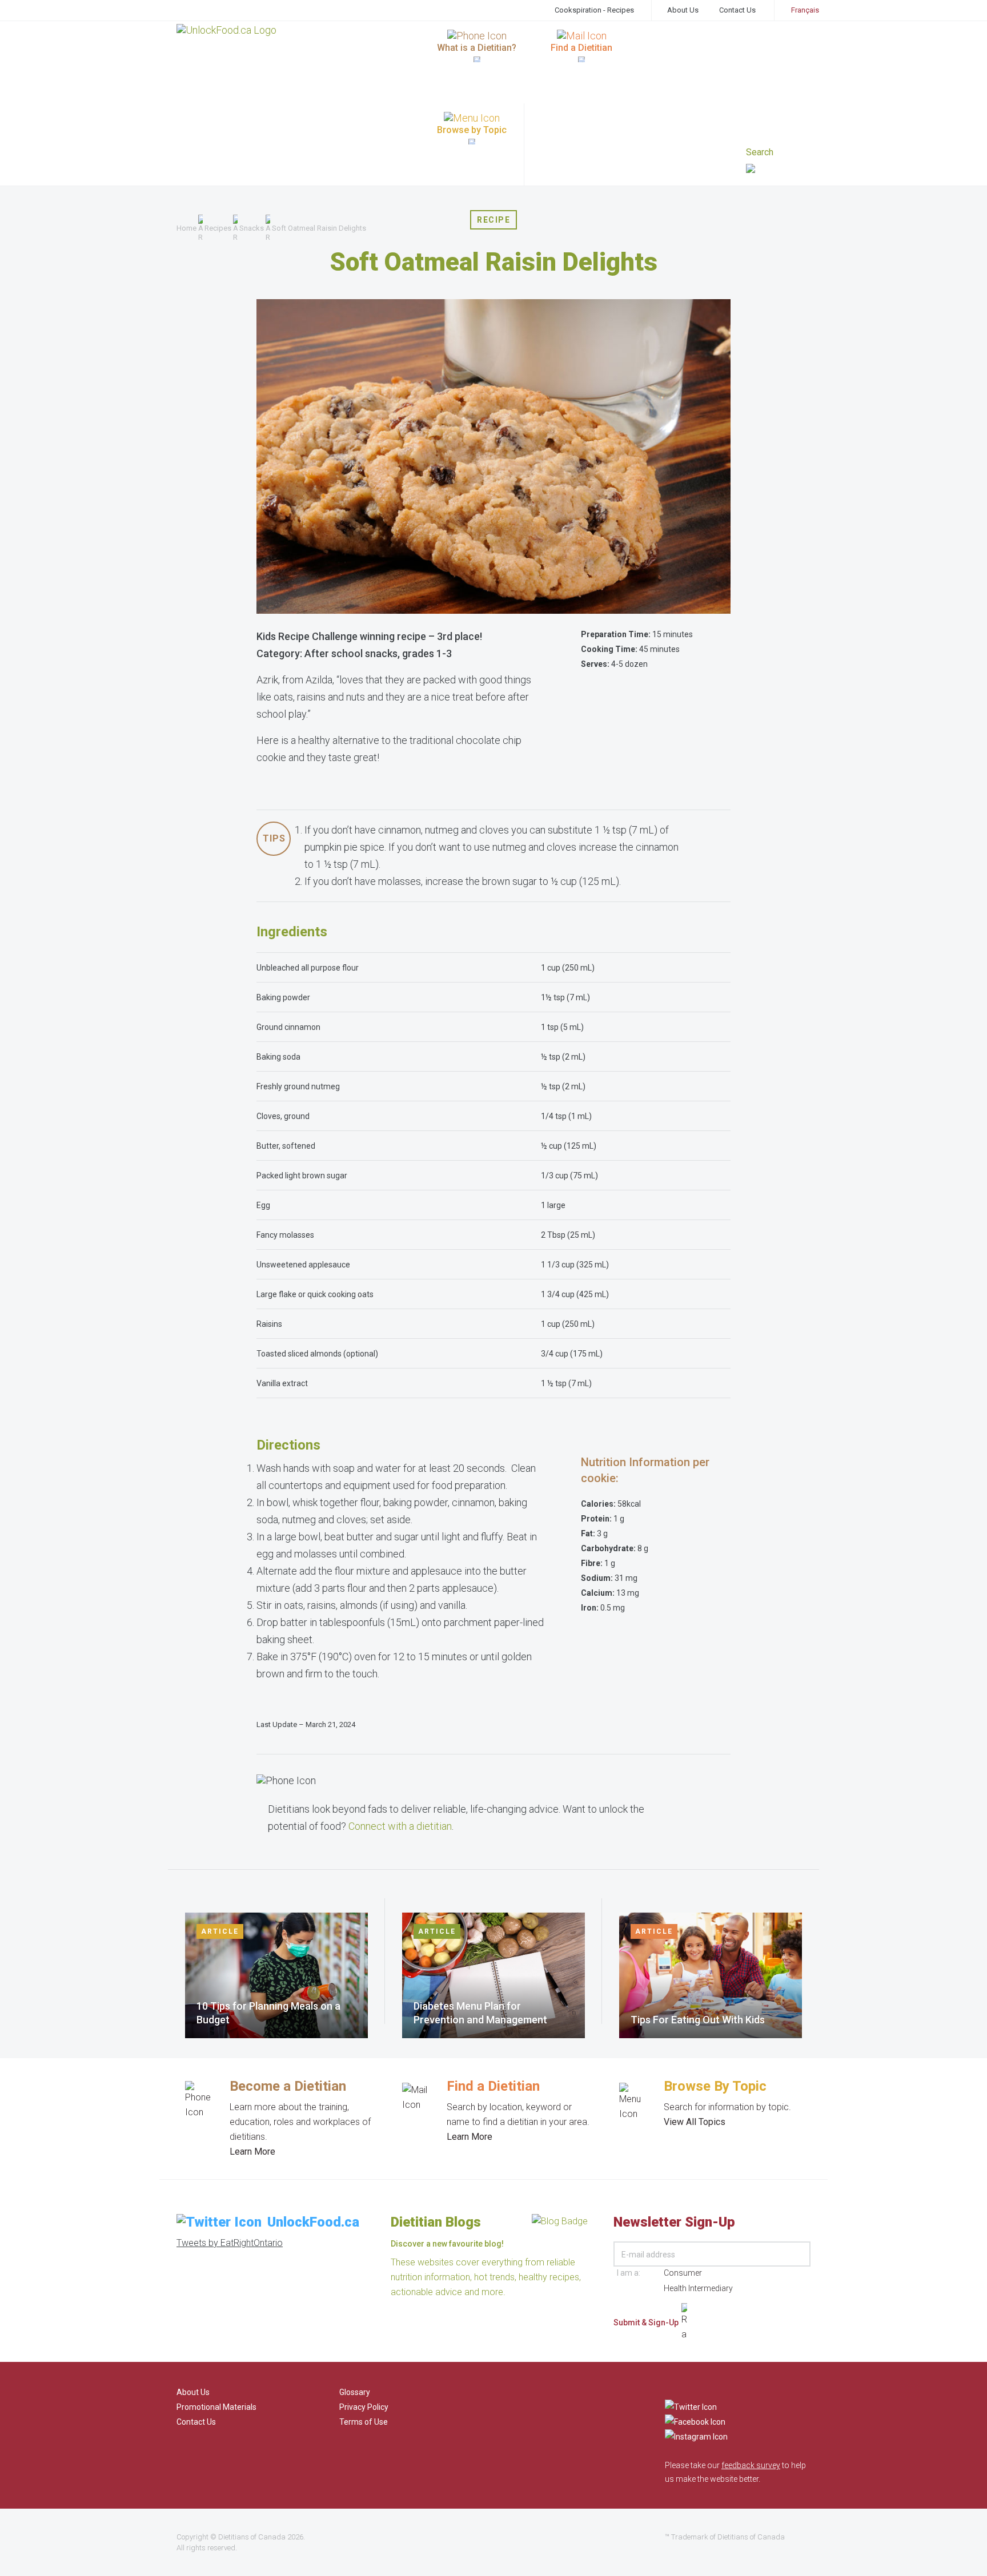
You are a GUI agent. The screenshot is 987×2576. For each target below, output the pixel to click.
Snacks (252, 228)
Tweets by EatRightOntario (230, 2243)
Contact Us (737, 10)
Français (805, 10)
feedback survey (751, 2465)
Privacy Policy (364, 2407)
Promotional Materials (216, 2407)
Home (186, 228)
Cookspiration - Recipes (594, 10)
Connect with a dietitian (400, 1826)
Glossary (355, 2392)
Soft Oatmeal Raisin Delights (319, 228)
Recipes (218, 228)
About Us (683, 10)
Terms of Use (364, 2422)
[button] (778, 170)
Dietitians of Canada (252, 2537)
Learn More (252, 2152)
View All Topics (695, 2122)
